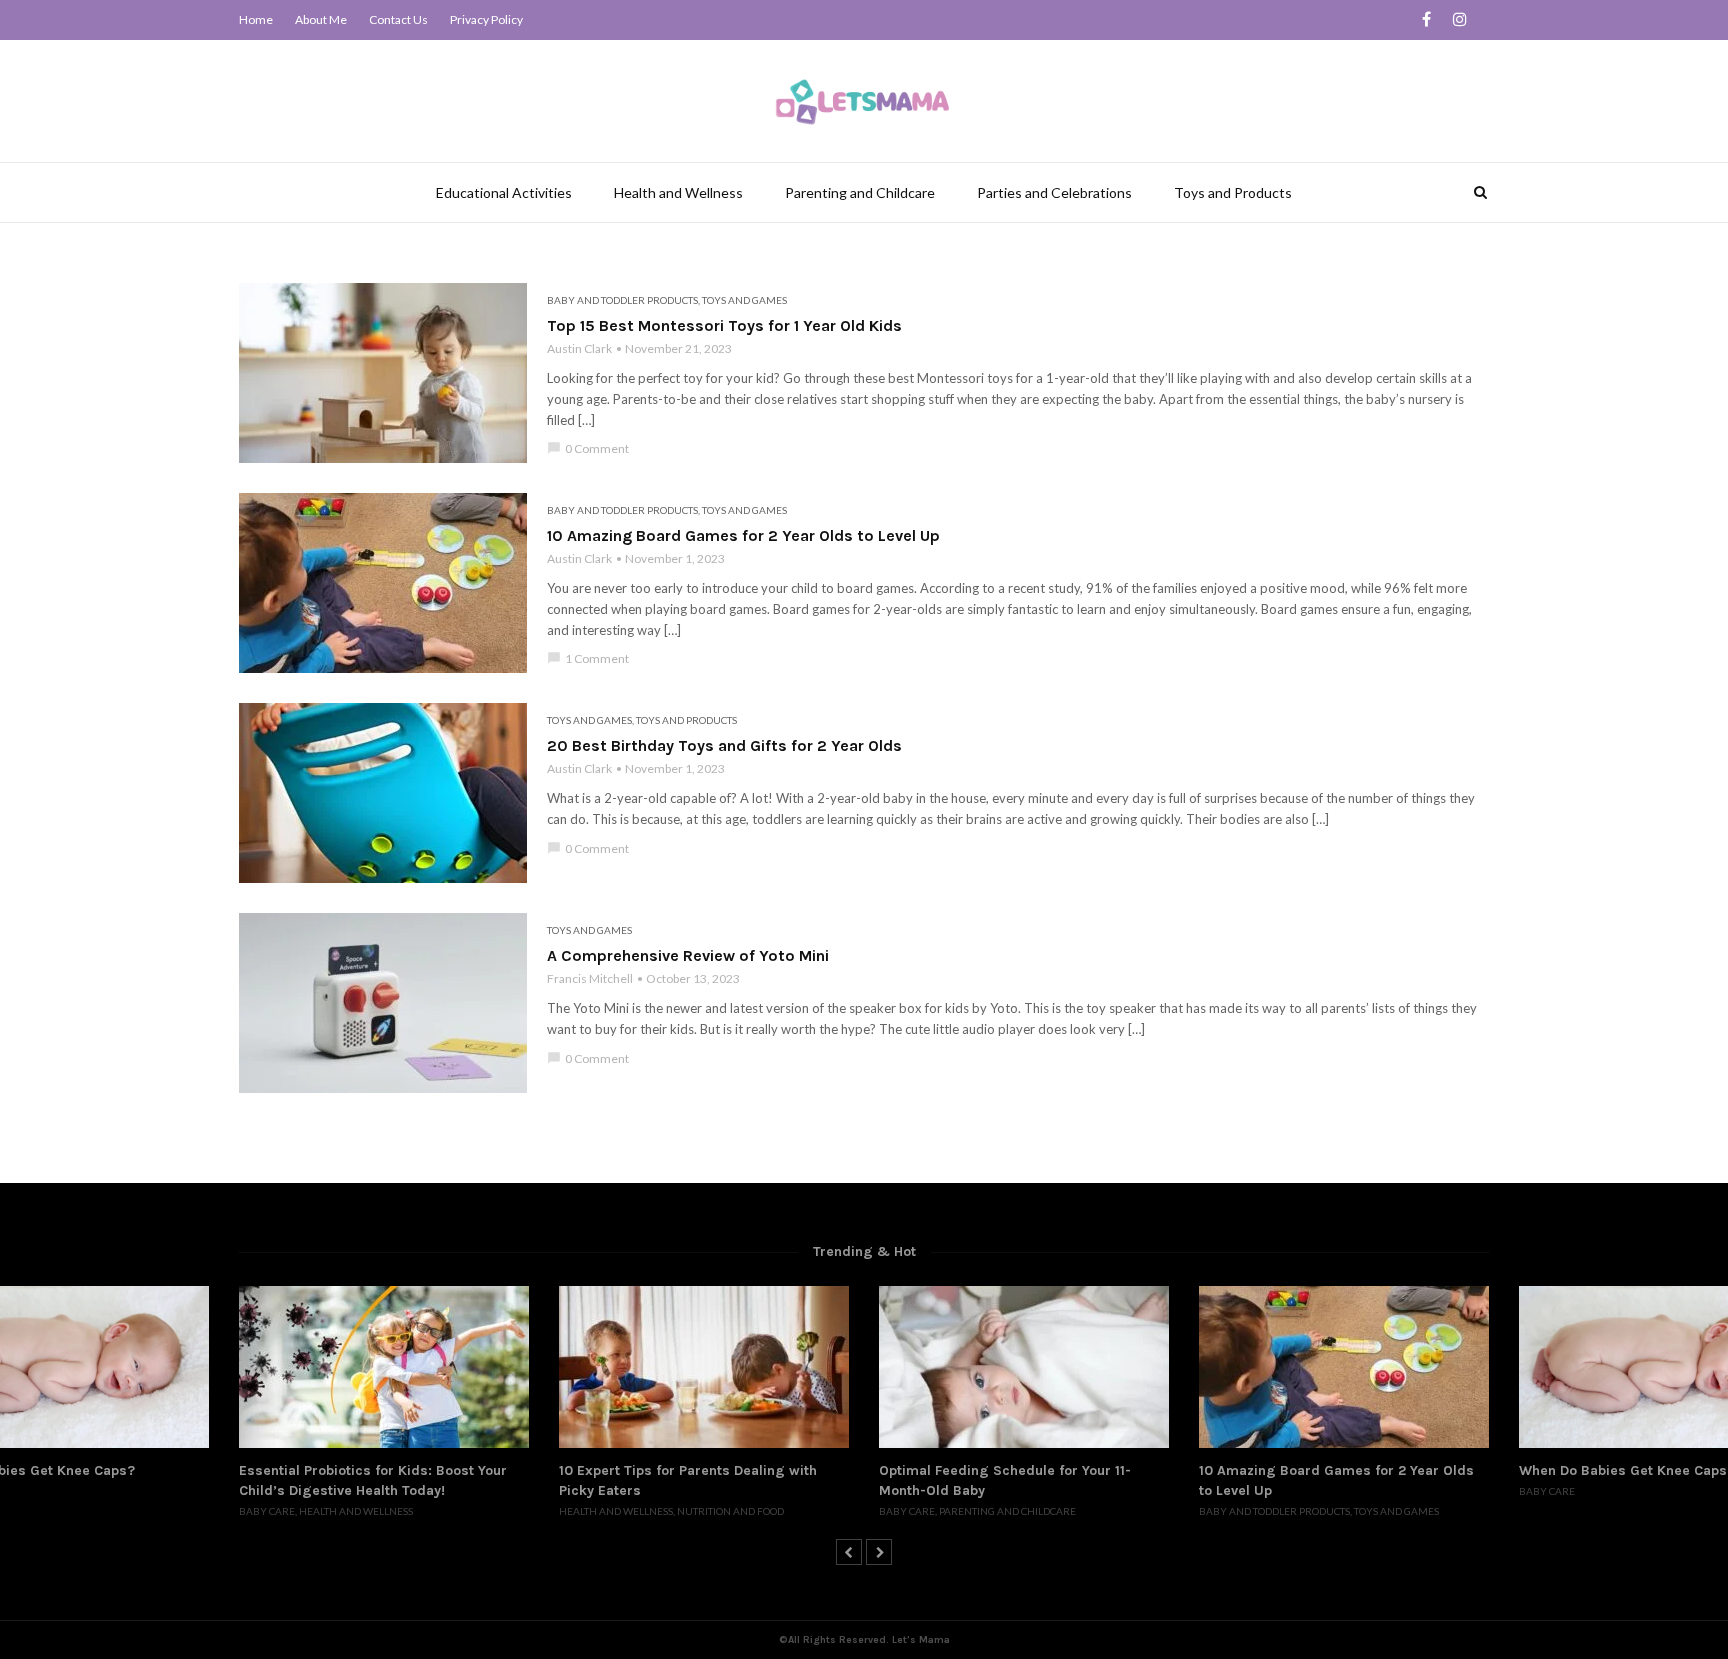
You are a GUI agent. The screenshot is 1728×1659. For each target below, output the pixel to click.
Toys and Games (744, 300)
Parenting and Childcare (860, 192)
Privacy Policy (486, 19)
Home (256, 19)
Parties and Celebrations (1054, 192)
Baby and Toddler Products (622, 300)
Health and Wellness (678, 192)
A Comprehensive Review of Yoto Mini (688, 955)
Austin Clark (579, 348)
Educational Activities (504, 192)
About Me (321, 19)
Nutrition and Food (730, 1511)
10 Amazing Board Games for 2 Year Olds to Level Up (743, 535)
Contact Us (398, 19)
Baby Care (267, 1511)
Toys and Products (1233, 192)
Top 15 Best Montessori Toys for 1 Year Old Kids (724, 325)
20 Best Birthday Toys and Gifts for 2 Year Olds (724, 745)
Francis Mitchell (590, 978)
